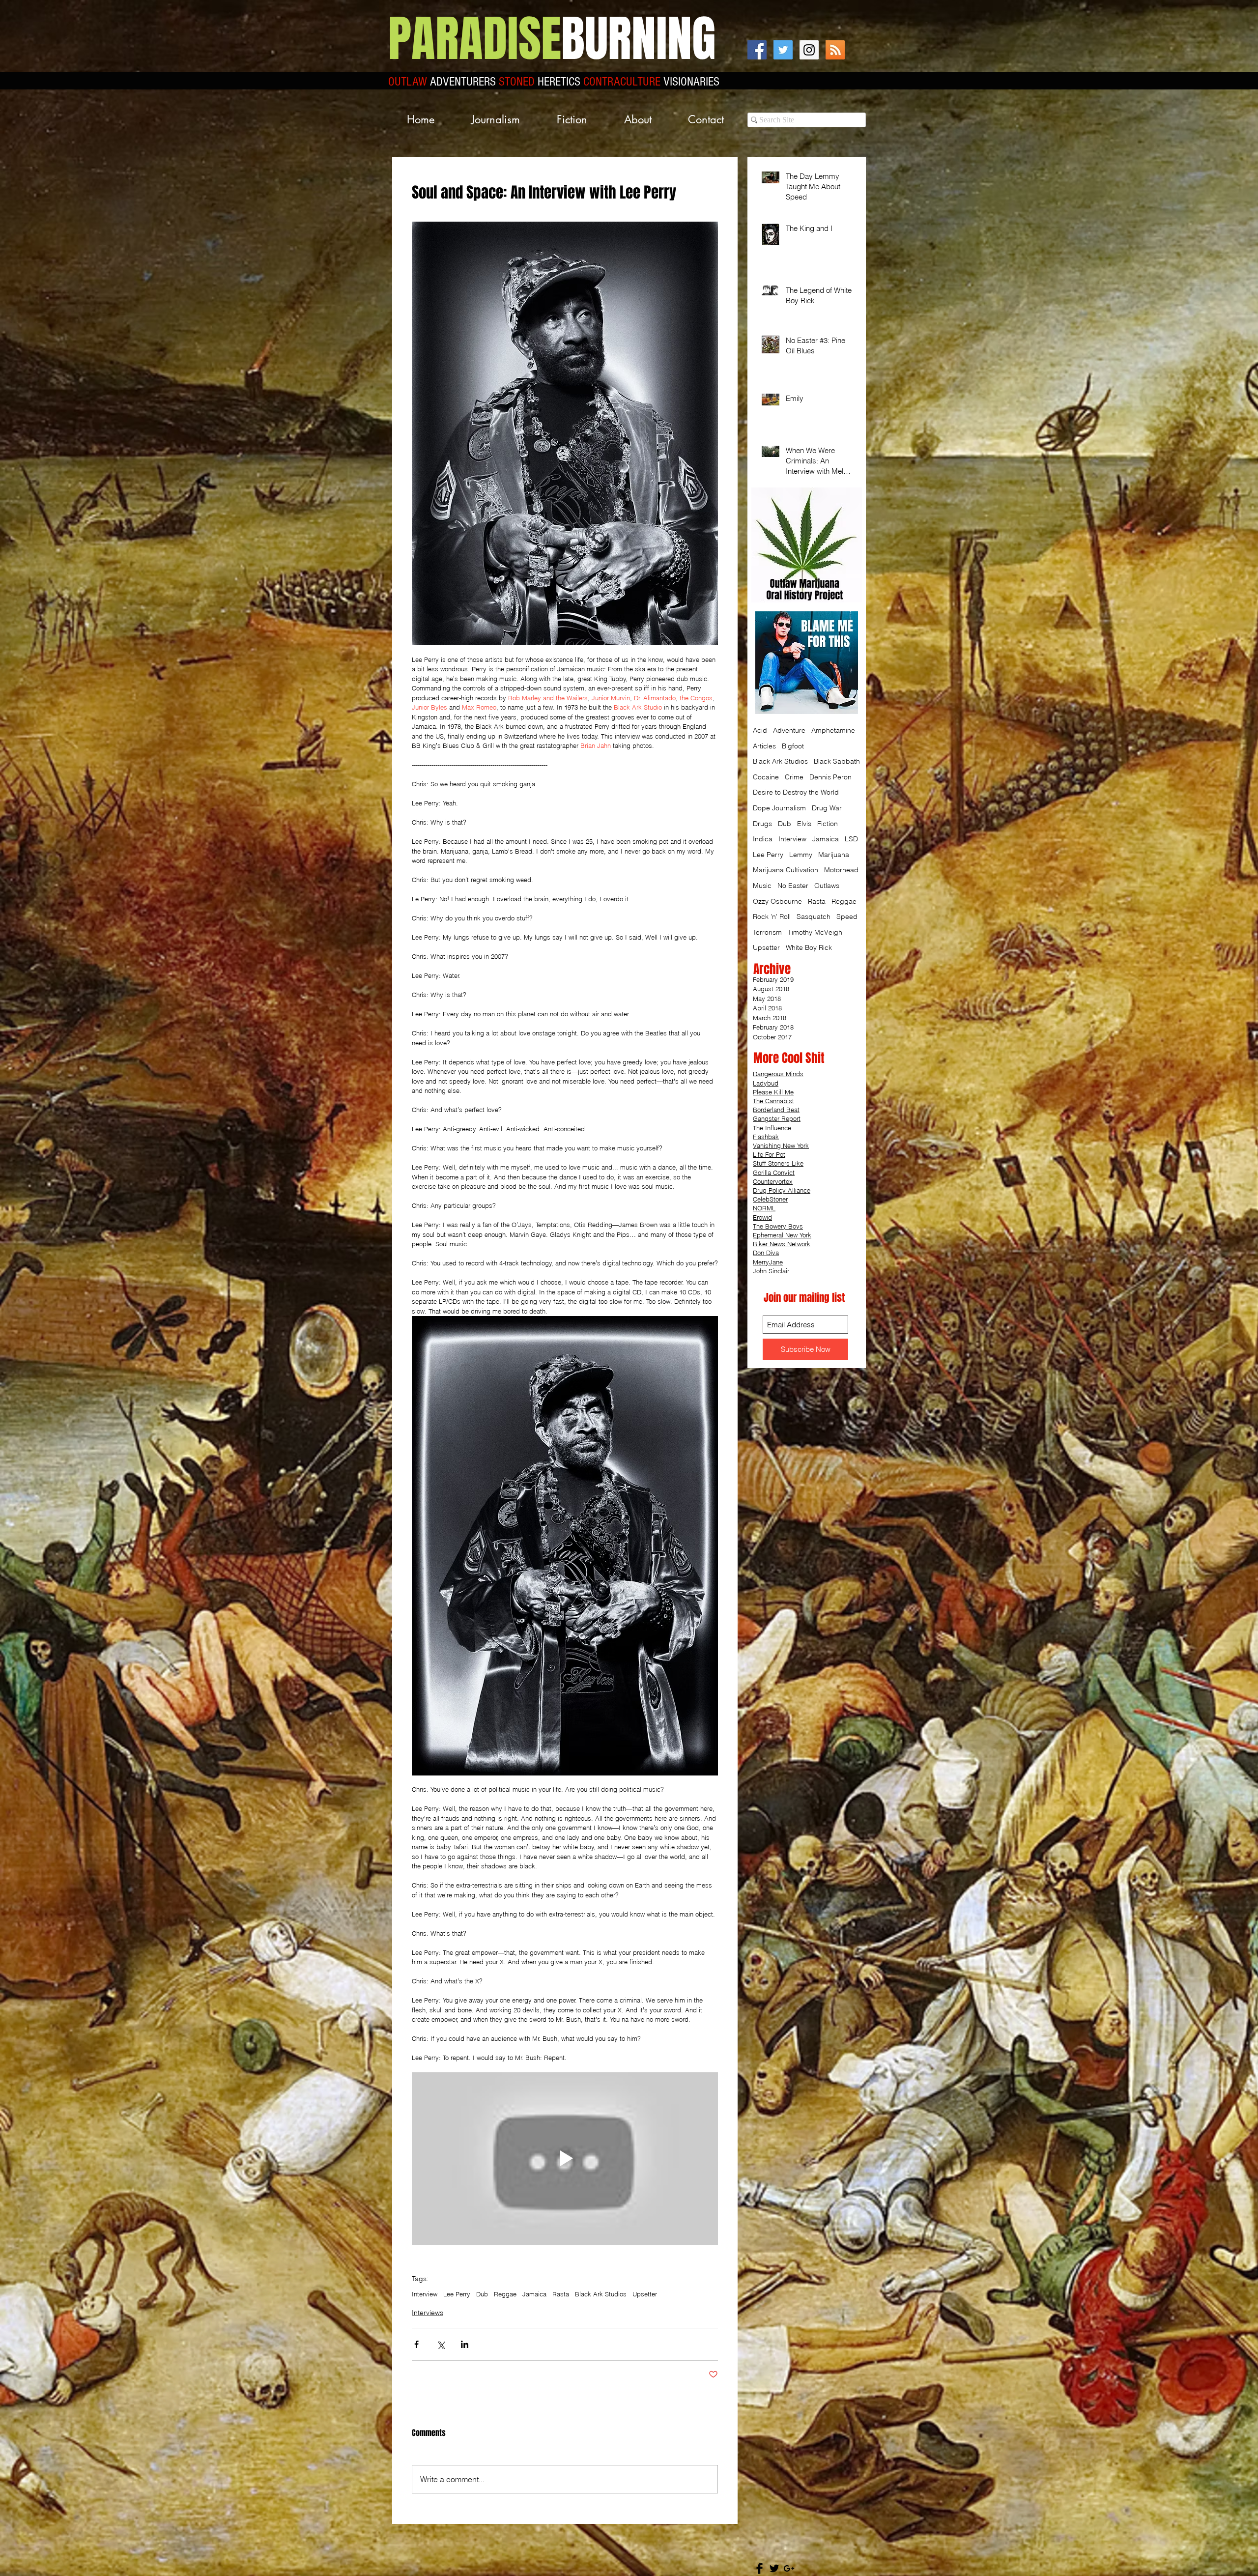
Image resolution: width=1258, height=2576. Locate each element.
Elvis (804, 824)
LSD (851, 839)
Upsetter (645, 2294)
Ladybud (766, 1083)
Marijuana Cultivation (786, 870)
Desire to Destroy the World (796, 792)
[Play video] (565, 2158)
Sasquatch (814, 916)
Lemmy (801, 855)
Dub (482, 2294)
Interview (425, 2294)
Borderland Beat (776, 1110)
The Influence (772, 1128)
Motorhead (841, 870)
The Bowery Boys (778, 1226)
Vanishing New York (781, 1145)
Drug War (827, 808)
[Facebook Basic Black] (759, 2568)
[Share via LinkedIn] (465, 2344)
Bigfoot (793, 746)
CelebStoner (770, 1199)
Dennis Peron (830, 777)
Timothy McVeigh (815, 932)
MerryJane (768, 1262)
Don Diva (766, 1253)
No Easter (793, 886)
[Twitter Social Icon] (783, 50)
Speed (847, 916)
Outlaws (827, 886)
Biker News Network (782, 1244)
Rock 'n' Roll (772, 916)
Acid (760, 730)
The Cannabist (773, 1101)
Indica (763, 839)
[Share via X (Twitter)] (441, 2344)
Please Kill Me (773, 1092)
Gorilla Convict (774, 1173)
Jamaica (534, 2294)
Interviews (428, 2313)
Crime (794, 777)
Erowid (762, 1217)
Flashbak (766, 1137)
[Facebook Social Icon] (757, 50)
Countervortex (773, 1181)
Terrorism (767, 932)
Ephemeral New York (782, 1235)
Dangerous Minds (778, 1074)
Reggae (505, 2294)
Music (762, 886)
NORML (764, 1208)
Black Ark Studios (601, 2294)
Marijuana (834, 855)
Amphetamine (833, 730)
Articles (764, 746)
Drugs (762, 824)
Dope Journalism (779, 808)
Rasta (561, 2294)
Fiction (828, 824)
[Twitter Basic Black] (774, 2568)
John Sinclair (771, 1271)
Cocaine (766, 777)
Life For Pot (769, 1154)
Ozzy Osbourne (777, 901)
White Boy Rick (809, 947)
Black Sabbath (837, 761)
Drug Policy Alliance (782, 1190)
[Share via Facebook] (416, 2344)
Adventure (789, 730)
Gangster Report (777, 1118)
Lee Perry (457, 2294)
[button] (495, 120)
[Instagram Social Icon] (809, 50)
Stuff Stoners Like (778, 1163)
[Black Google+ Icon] (789, 2568)
